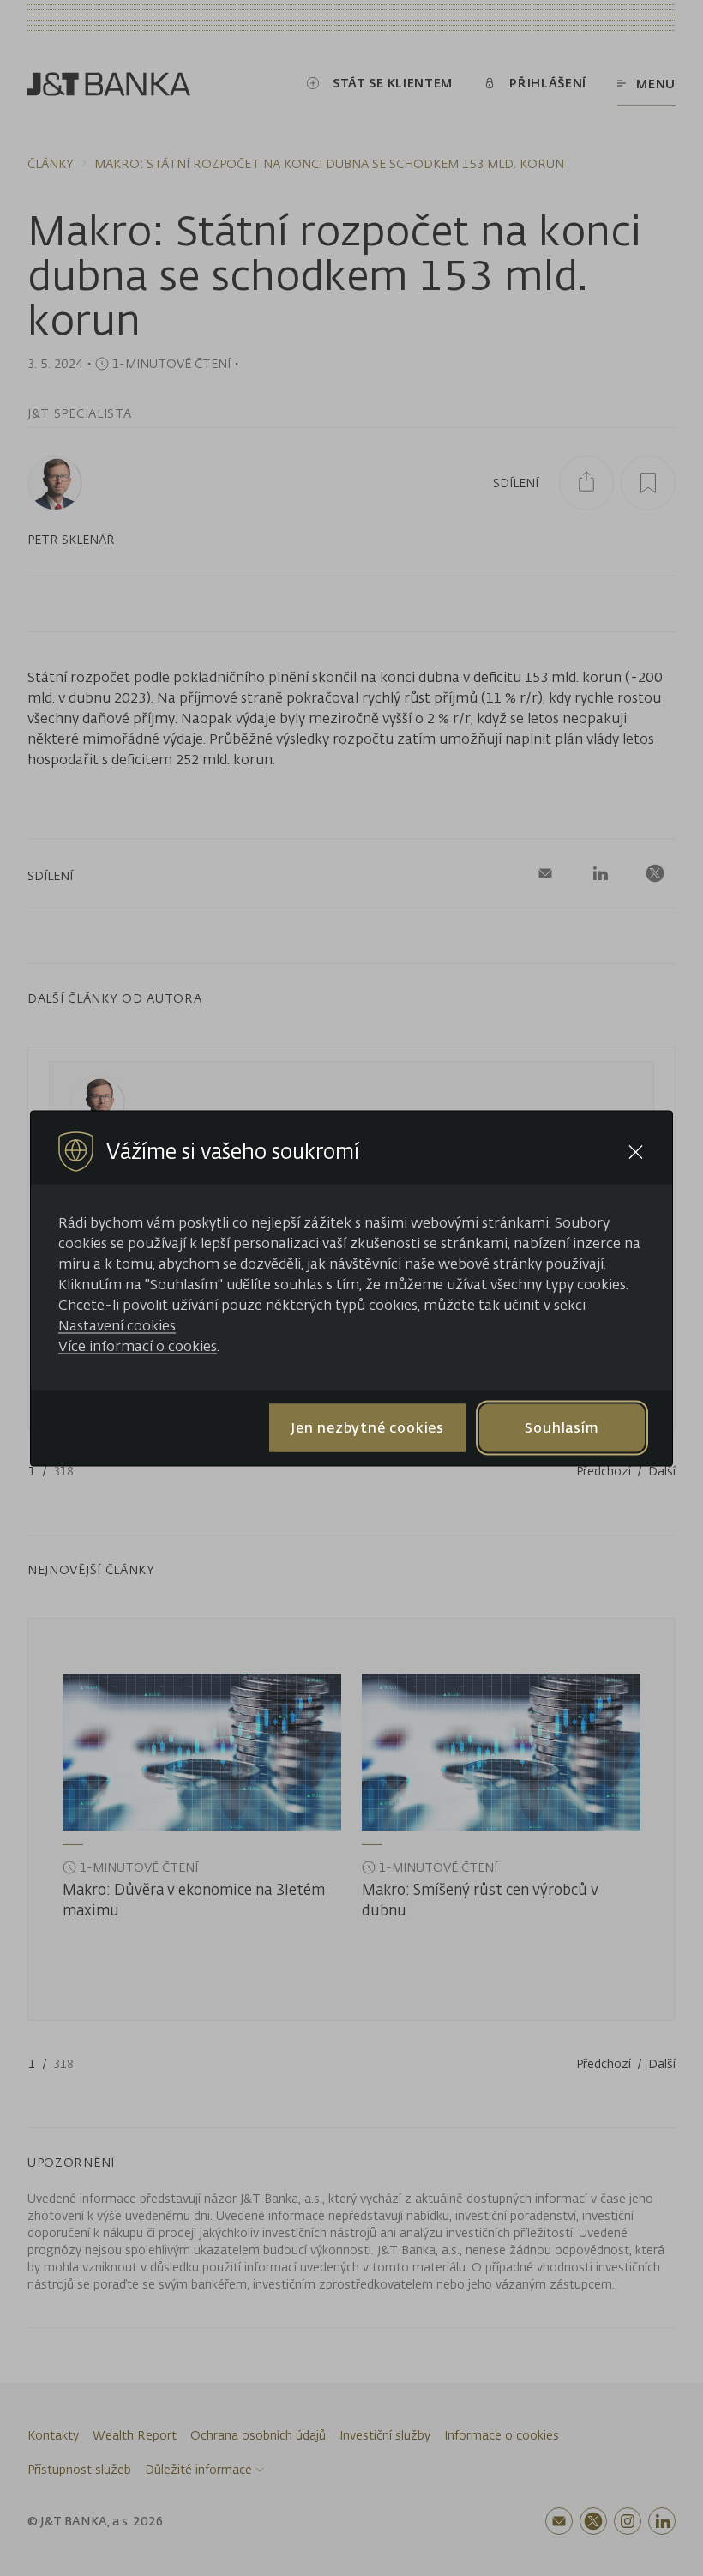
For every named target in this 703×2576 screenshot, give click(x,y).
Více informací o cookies (138, 1345)
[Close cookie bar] (636, 1152)
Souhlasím (562, 1427)
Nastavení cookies (117, 1324)
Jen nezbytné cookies (367, 1427)
